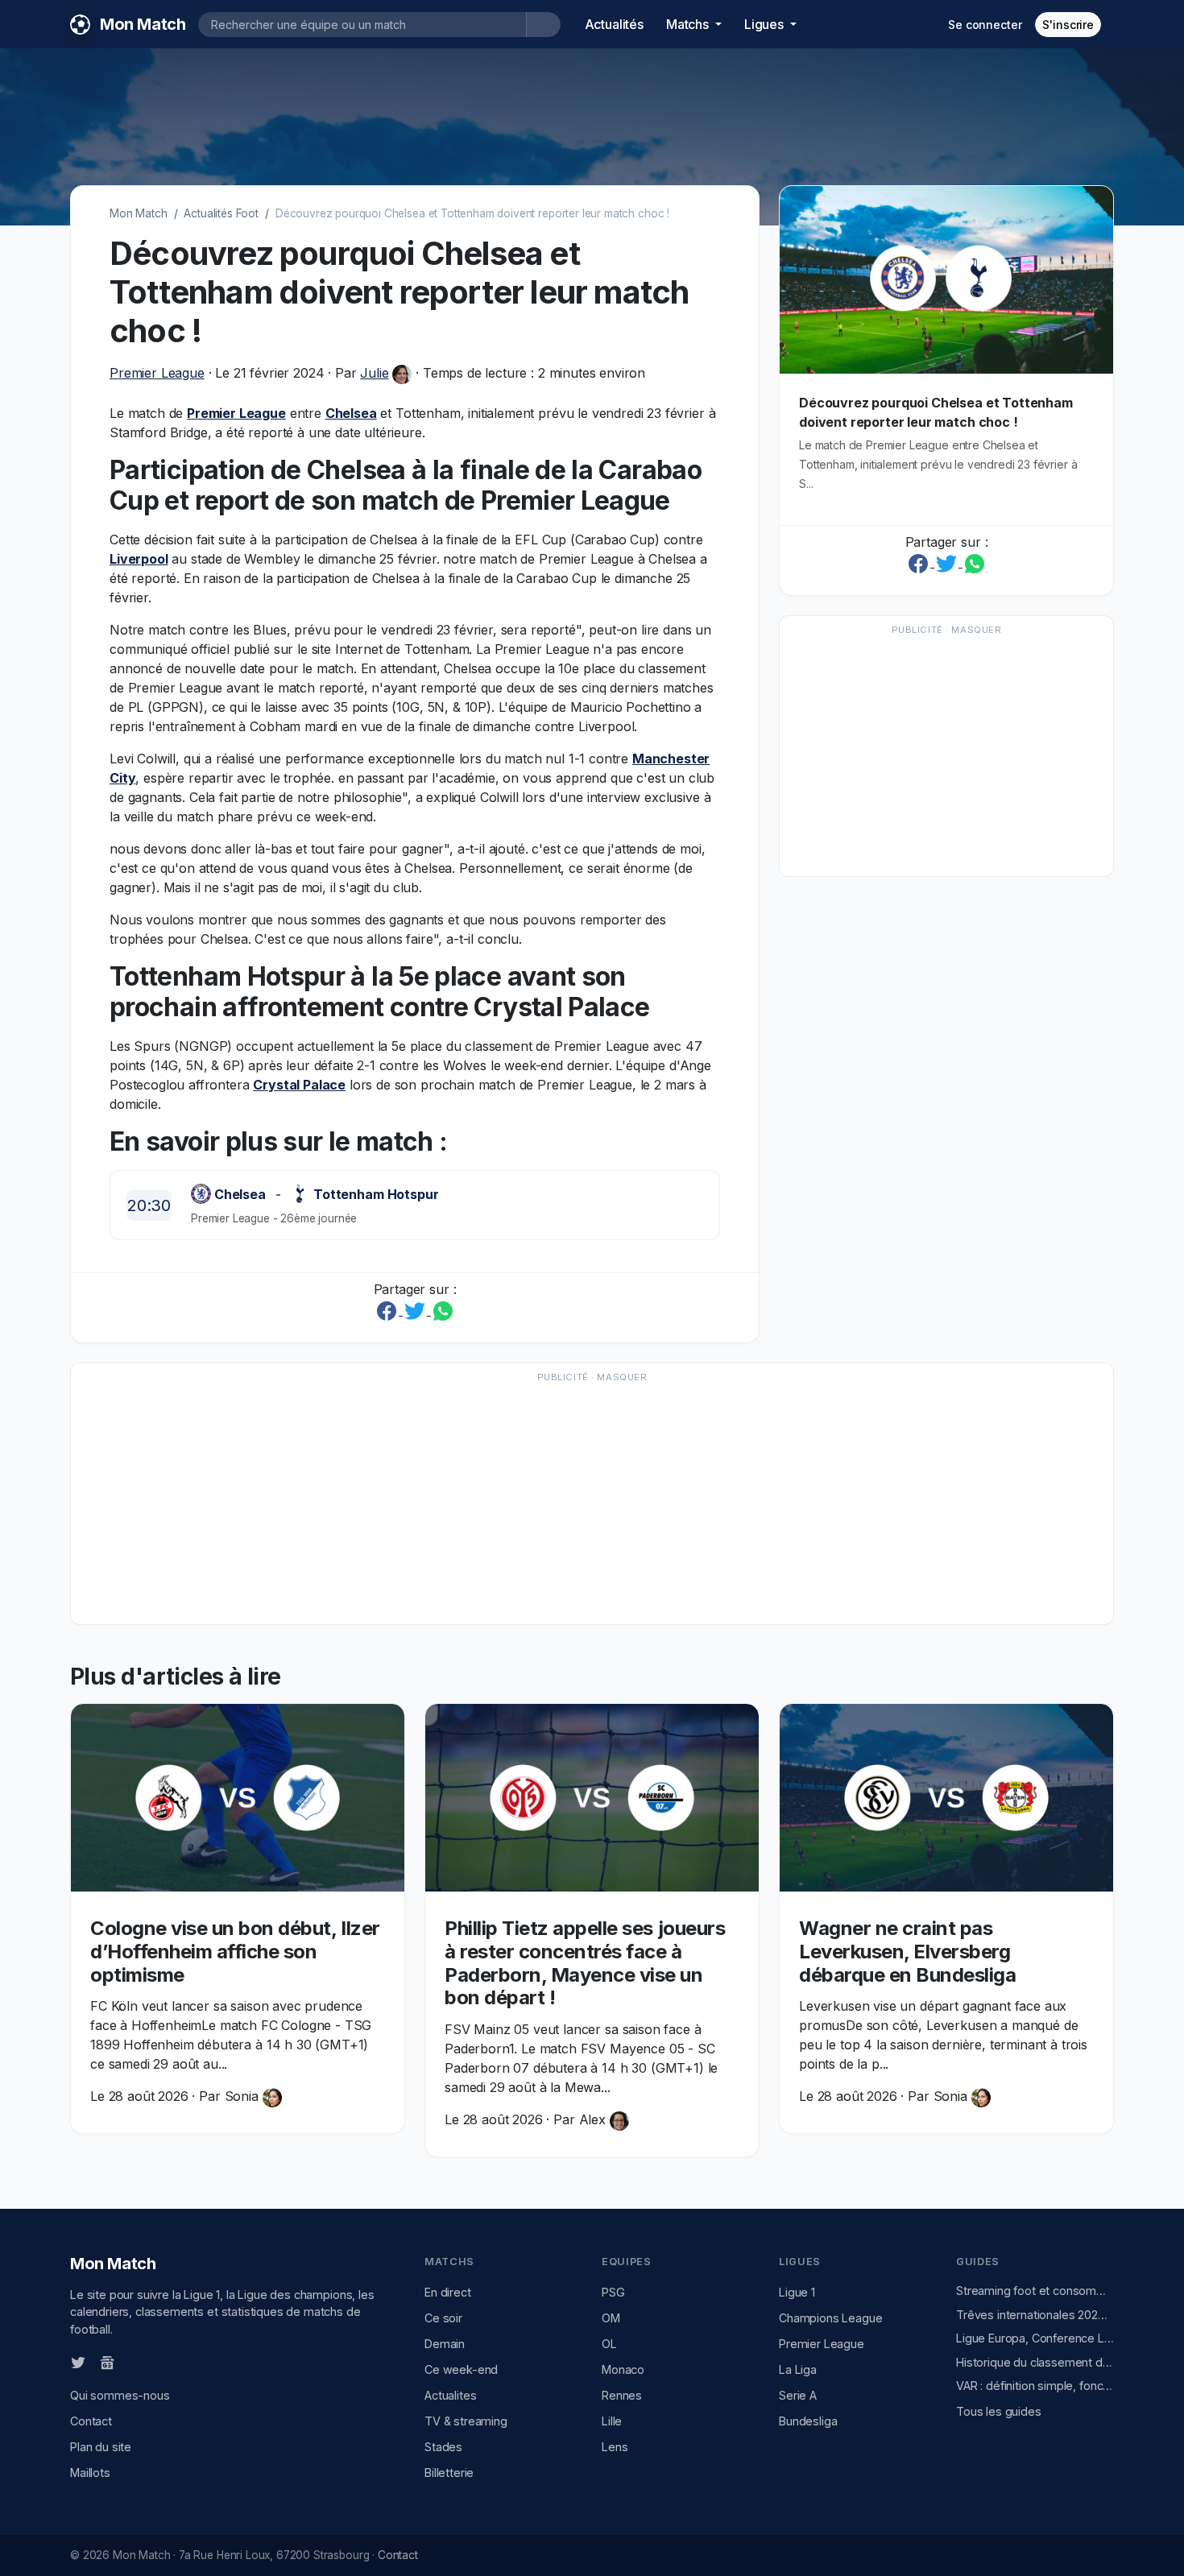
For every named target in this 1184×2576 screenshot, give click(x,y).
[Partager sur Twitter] (417, 1310)
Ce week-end (461, 2369)
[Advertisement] (946, 754)
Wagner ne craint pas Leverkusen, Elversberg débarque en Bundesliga (907, 1952)
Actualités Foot (221, 213)
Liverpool (139, 559)
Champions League (830, 2318)
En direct (448, 2292)
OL (609, 2344)
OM (611, 2318)
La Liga (798, 2369)
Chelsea (351, 413)
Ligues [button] (766, 24)
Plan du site (101, 2447)
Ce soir (443, 2318)
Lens (615, 2447)
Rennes (622, 2395)
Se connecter (985, 25)
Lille (612, 2421)
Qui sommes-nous (120, 2395)
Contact (91, 2421)
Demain (445, 2344)
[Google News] (107, 2362)
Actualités (614, 24)
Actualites (450, 2395)
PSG (613, 2292)
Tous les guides (999, 2411)
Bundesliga (808, 2421)
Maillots (90, 2473)
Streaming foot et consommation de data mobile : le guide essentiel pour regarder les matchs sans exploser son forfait (1035, 2291)
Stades (443, 2447)
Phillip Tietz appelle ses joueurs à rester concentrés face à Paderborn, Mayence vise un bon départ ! (585, 1963)
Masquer (976, 630)
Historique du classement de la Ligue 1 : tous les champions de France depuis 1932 (1035, 2362)
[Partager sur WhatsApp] (443, 1310)
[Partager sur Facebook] (389, 1310)
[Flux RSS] (134, 2362)
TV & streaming (466, 2421)
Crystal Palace (299, 1085)
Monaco (623, 2369)
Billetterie (449, 2473)
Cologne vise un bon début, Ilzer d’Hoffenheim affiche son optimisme (235, 1952)
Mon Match (139, 213)
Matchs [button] (689, 24)
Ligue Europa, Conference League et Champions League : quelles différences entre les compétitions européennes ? (1035, 2338)
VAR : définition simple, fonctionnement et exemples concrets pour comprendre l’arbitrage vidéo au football (1035, 2386)
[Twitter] (78, 2362)
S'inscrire (1068, 25)
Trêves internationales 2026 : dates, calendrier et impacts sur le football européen (1035, 2315)
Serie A (798, 2395)
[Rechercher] (543, 25)
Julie (374, 373)
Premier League (157, 373)
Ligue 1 (797, 2292)
